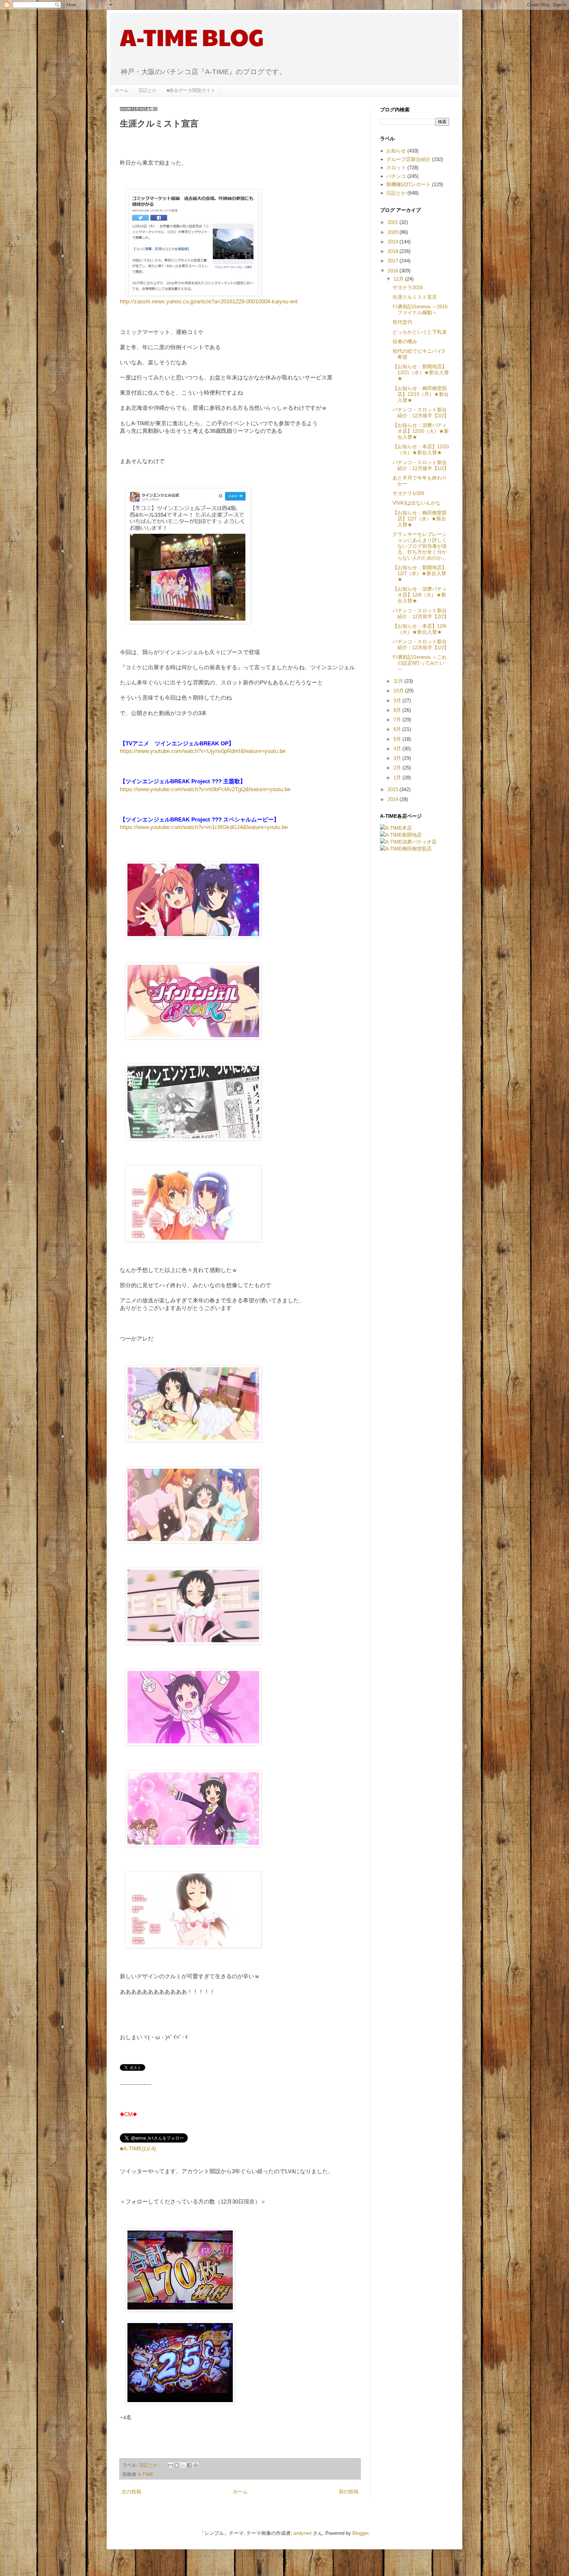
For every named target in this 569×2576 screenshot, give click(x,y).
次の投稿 (131, 2492)
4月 (398, 748)
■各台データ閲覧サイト (191, 90)
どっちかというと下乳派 (420, 332)
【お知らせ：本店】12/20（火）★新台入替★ (421, 449)
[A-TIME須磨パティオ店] (408, 842)
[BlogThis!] (177, 2465)
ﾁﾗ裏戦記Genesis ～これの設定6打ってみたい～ (420, 663)
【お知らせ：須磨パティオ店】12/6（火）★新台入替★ (420, 595)
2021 (393, 222)
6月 (398, 729)
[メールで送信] (171, 2465)
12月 (399, 279)
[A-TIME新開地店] (401, 835)
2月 (398, 768)
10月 (399, 691)
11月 (399, 681)
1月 (398, 777)
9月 (398, 700)
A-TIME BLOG (192, 37)
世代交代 (402, 322)
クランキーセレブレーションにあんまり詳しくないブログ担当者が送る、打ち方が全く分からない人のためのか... (420, 546)
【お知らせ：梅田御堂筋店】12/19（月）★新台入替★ (421, 394)
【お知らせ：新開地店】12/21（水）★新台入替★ (421, 372)
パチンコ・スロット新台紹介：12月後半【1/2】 (421, 465)
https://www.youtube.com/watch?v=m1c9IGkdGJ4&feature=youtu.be (204, 827)
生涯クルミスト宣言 (415, 297)
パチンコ (396, 176)
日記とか (148, 90)
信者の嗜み (405, 341)
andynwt (302, 2533)
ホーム (122, 90)
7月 (398, 720)
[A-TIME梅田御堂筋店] (406, 849)
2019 (393, 242)
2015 (393, 789)
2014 (393, 799)
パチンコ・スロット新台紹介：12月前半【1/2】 (421, 644)
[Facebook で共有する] (189, 2465)
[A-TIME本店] (396, 828)
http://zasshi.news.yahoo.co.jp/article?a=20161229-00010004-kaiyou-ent (209, 301)
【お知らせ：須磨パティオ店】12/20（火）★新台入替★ (421, 431)
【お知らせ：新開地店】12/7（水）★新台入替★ (420, 573)
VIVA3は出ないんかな (417, 503)
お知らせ (396, 151)
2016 (393, 271)
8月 (398, 710)
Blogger (360, 2533)
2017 (393, 261)
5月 (398, 739)
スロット (396, 167)
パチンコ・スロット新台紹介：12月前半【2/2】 (421, 613)
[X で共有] (183, 2465)
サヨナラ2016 (408, 287)
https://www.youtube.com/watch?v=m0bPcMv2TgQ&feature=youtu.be (205, 789)
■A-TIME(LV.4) (138, 2148)
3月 (398, 758)
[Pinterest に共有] (196, 2465)
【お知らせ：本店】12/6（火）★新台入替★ (419, 629)
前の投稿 (349, 2492)
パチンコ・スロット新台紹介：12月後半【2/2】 (421, 413)
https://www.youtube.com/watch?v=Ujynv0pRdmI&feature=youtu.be (203, 751)
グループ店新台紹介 (408, 159)
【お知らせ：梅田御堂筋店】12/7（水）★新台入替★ (420, 519)
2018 (393, 251)
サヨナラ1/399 (408, 493)
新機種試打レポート (408, 184)
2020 (393, 232)
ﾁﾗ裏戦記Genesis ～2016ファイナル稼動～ (420, 309)
